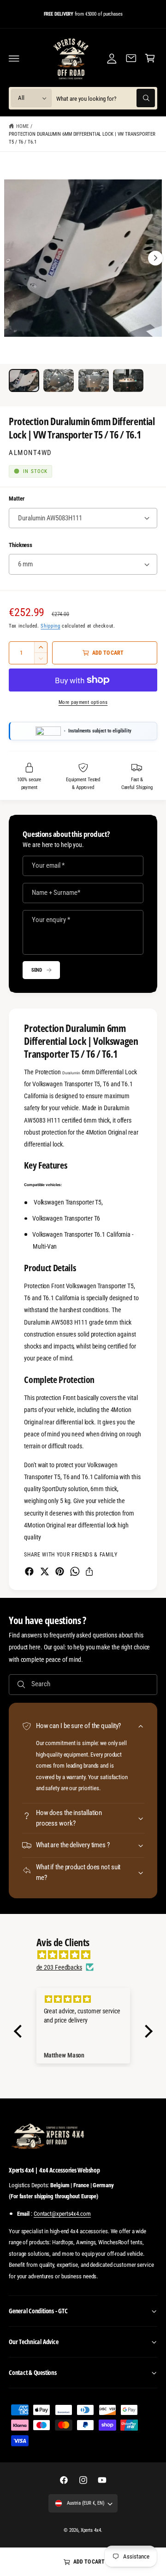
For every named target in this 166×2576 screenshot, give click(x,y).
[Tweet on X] (44, 1571)
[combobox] (106, 98)
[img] (88, 1955)
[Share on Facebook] (29, 1571)
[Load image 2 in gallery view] (59, 380)
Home (22, 126)
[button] (14, 58)
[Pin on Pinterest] (60, 1571)
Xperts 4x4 (91, 2530)
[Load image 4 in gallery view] (128, 380)
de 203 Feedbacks (59, 1967)
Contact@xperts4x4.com (62, 2214)
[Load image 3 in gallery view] (94, 380)
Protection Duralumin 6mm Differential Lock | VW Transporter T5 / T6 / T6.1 (82, 138)
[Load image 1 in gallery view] (24, 380)
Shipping (50, 626)
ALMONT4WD (30, 453)
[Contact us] (131, 58)
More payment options (83, 702)
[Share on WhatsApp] (75, 1571)
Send (37, 970)
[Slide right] (155, 258)
